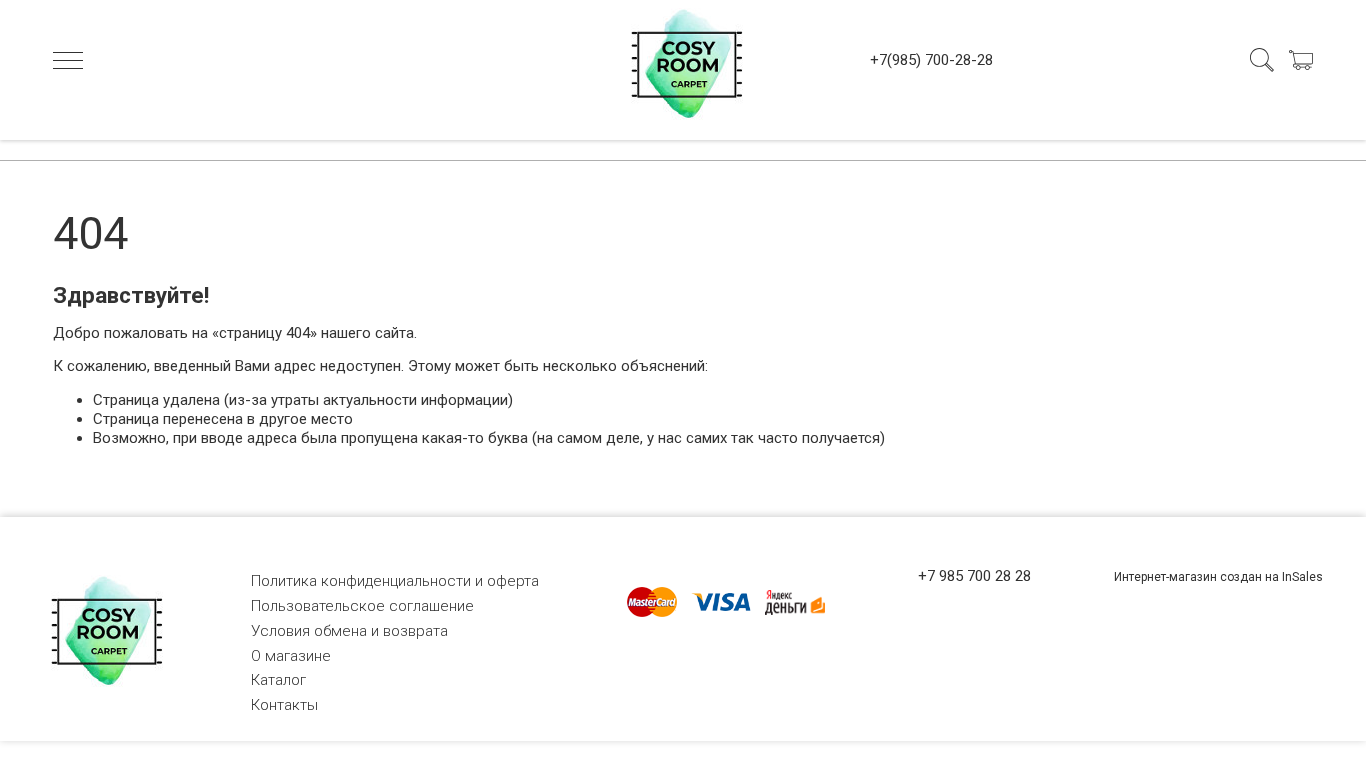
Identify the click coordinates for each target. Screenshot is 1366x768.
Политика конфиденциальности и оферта (395, 581)
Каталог (278, 680)
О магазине (291, 656)
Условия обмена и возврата (349, 631)
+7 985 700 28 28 (974, 576)
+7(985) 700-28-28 (931, 60)
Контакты (284, 705)
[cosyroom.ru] (683, 60)
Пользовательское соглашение (362, 606)
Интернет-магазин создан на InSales (1218, 577)
